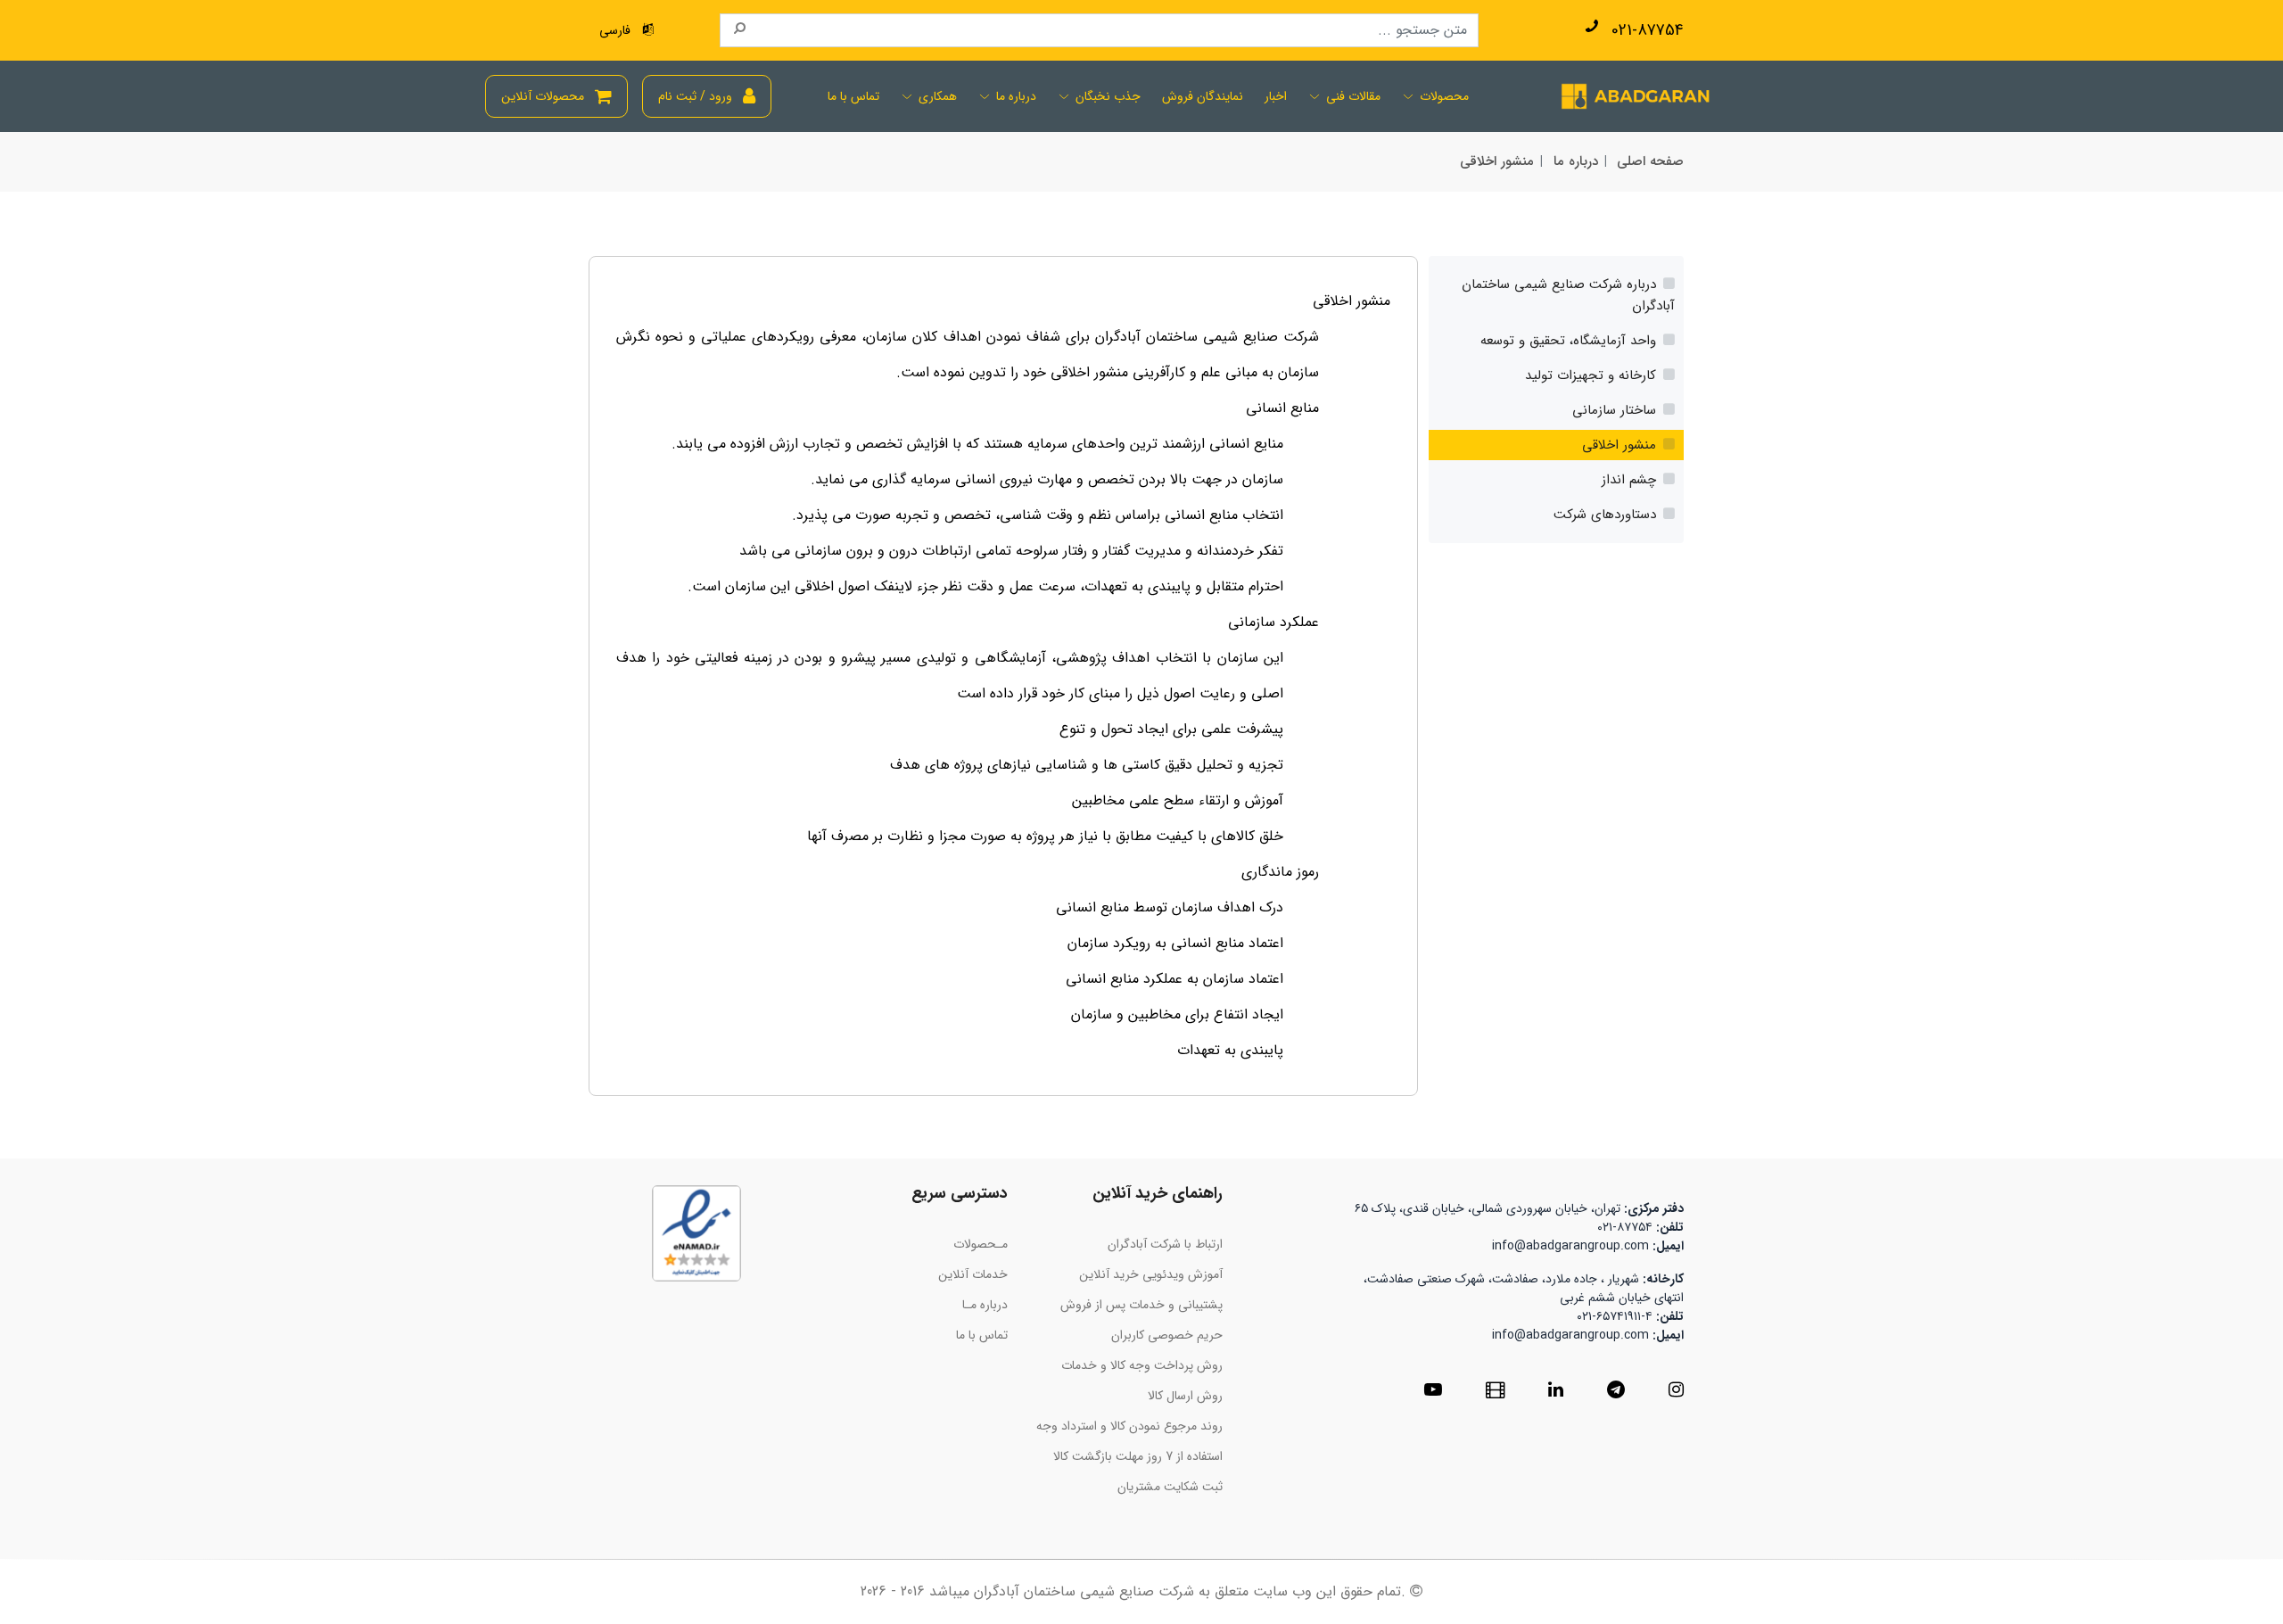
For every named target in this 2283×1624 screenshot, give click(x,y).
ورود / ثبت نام (695, 96)
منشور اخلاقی (1497, 161)
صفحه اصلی (1650, 161)
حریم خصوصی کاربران (1167, 1335)
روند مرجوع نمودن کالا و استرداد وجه (1129, 1426)
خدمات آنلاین (973, 1274)
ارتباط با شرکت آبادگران (1165, 1244)
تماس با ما (853, 97)
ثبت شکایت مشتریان (1170, 1487)
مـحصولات (981, 1244)
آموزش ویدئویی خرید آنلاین (1151, 1274)
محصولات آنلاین (543, 96)
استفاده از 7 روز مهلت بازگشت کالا (1138, 1456)
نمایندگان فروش (1203, 97)
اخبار (1276, 97)
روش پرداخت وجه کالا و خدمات (1142, 1365)
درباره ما (1576, 161)
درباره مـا (985, 1305)
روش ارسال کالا (1185, 1396)
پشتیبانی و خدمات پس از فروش (1141, 1305)
